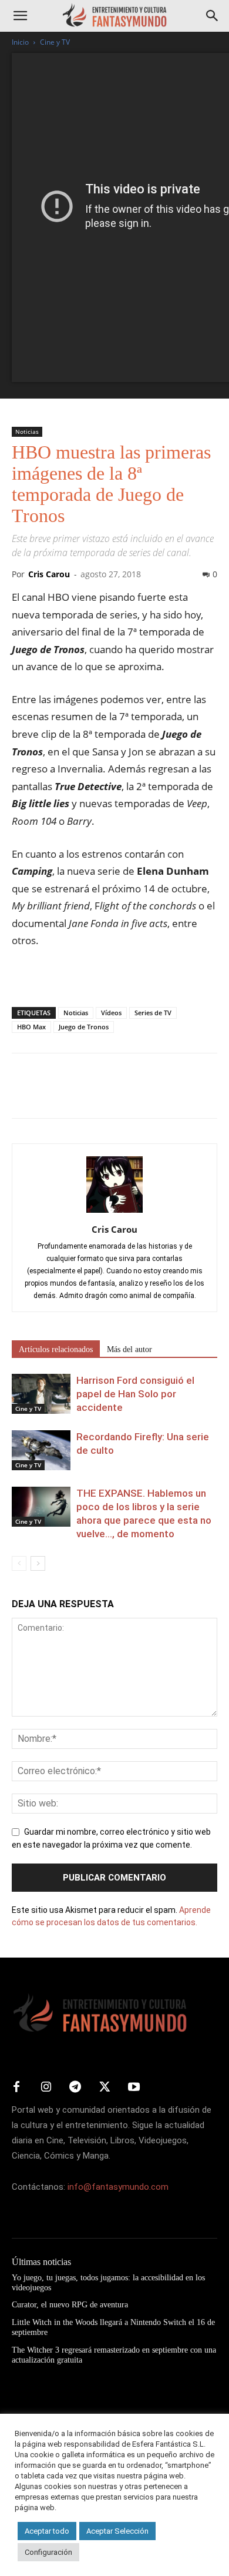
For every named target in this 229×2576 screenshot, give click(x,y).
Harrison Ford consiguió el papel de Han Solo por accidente (135, 1394)
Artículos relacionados (56, 1349)
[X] (50, 1094)
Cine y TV (55, 42)
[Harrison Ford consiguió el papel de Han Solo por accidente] (41, 1394)
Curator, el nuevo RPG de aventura (70, 2305)
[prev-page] (19, 1563)
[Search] (213, 16)
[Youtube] (134, 2087)
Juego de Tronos (84, 1027)
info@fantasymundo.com (118, 2187)
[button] (20, 16)
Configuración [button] (48, 2552)
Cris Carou (49, 574)
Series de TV (153, 1013)
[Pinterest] (78, 1094)
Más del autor (129, 1349)
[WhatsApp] (105, 1094)
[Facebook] (23, 1094)
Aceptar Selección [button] (117, 2531)
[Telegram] (132, 1094)
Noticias (27, 431)
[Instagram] (46, 2087)
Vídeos (111, 1013)
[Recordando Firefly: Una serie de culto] (41, 1451)
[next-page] (38, 1563)
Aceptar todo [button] (47, 2531)
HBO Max (31, 1027)
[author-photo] (114, 1213)
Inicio (20, 42)
